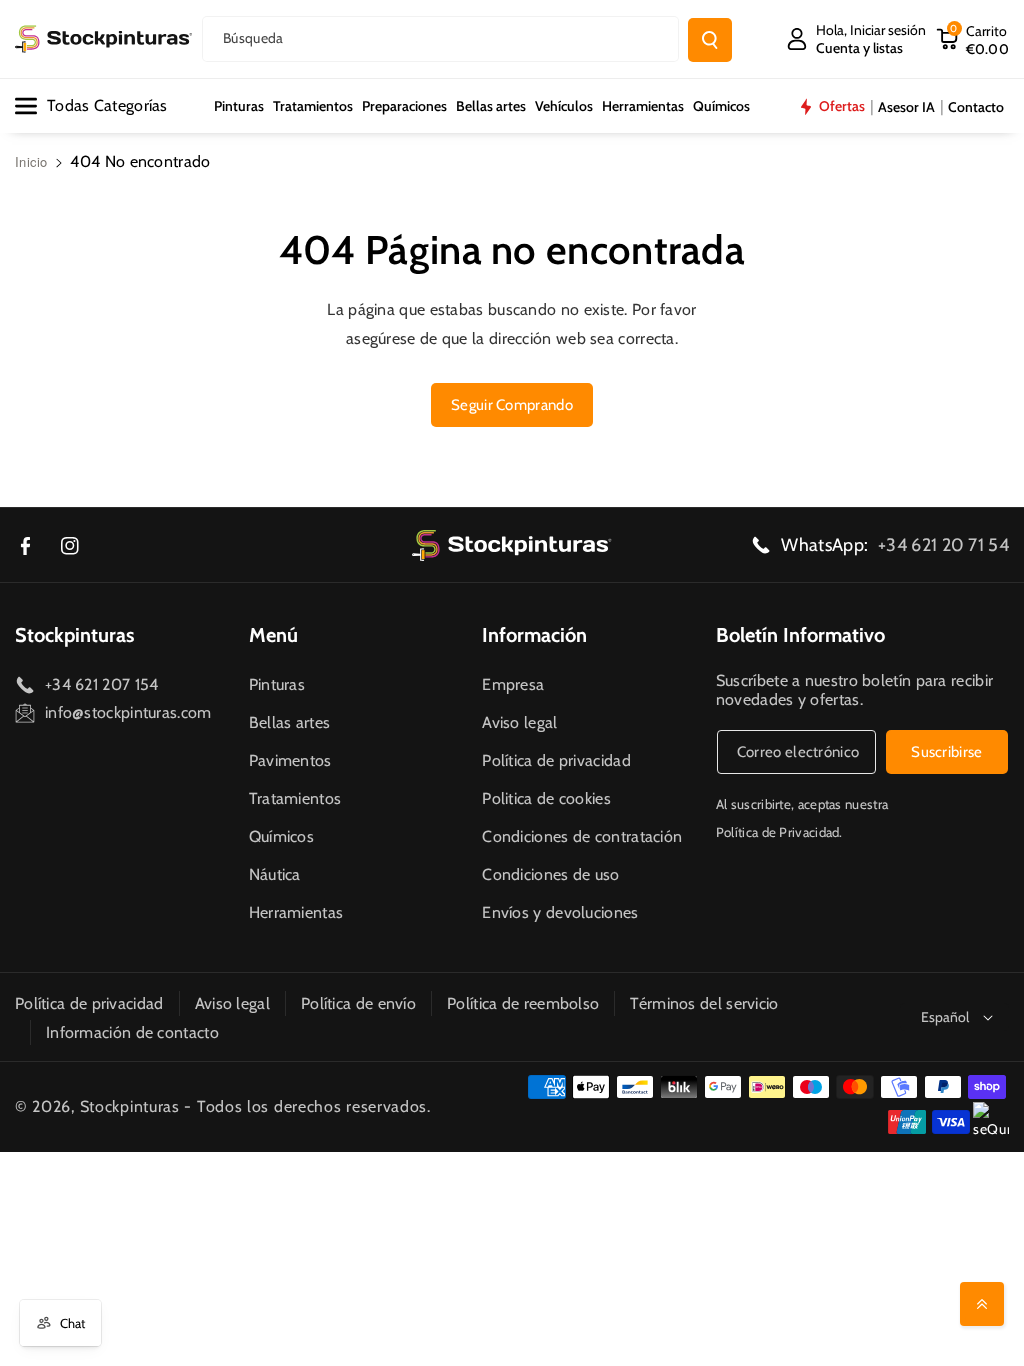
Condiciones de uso (550, 874)
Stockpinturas (74, 635)
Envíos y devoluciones (560, 912)
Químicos (281, 836)
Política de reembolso (523, 1003)
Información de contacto (132, 1032)
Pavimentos (290, 760)
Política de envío (358, 1003)
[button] (973, 39)
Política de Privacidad (778, 832)
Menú (273, 635)
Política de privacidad (556, 760)
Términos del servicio (704, 1003)
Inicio (31, 161)
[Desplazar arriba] (982, 1304)
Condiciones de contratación (582, 836)
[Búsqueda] (710, 40)
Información (534, 635)
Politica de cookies (546, 798)
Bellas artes (290, 722)
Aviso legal (519, 722)
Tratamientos (295, 798)
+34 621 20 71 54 (943, 545)
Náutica (275, 874)
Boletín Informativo (800, 635)
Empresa (513, 684)
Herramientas (296, 912)
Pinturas (277, 684)
